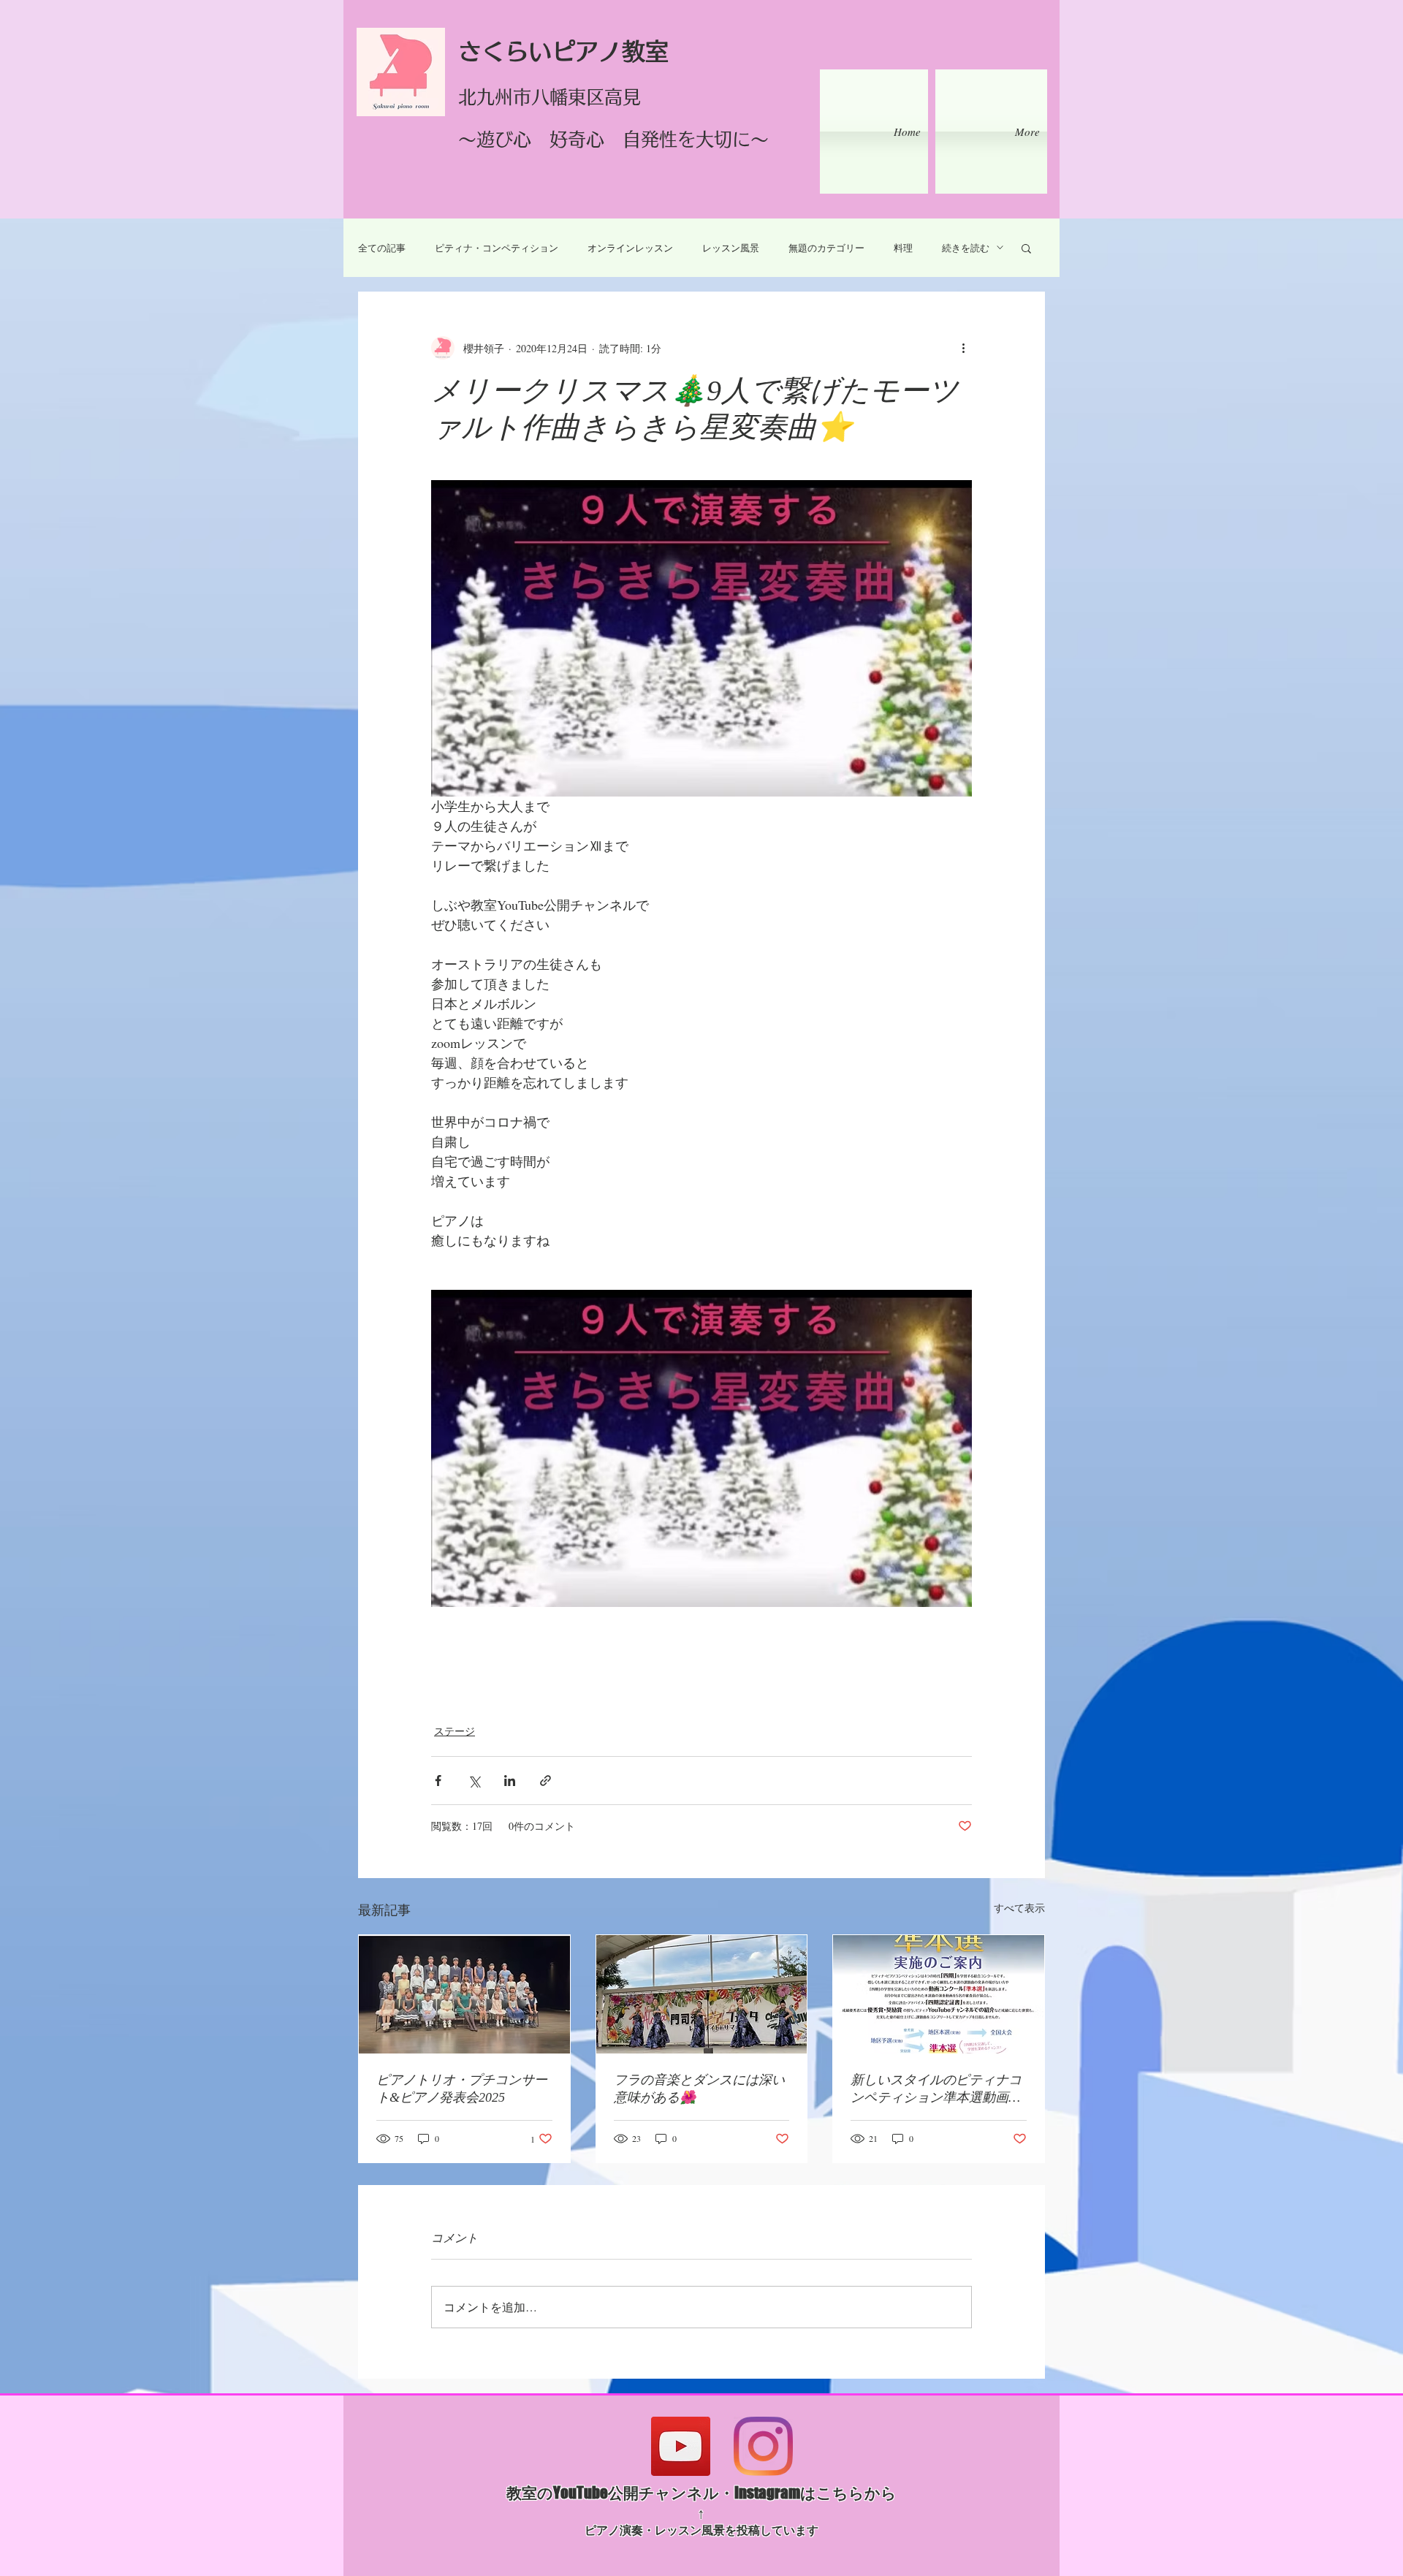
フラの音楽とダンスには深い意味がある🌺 (699, 2089)
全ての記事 (382, 248)
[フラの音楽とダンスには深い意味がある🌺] (702, 1994)
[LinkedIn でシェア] (510, 1781)
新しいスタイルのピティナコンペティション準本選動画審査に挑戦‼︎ (936, 2089)
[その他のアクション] (963, 348)
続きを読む (966, 248)
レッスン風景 (731, 248)
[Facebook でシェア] (438, 1781)
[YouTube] (681, 2446)
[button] (1026, 248)
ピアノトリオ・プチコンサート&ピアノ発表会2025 (462, 2089)
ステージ (455, 1731)
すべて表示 (1019, 1908)
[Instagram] (763, 2446)
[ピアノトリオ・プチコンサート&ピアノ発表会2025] (464, 1994)
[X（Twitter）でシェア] (474, 1781)
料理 (903, 248)
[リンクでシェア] (545, 1781)
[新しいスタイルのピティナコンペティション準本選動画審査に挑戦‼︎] (939, 1994)
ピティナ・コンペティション (497, 248)
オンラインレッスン (630, 248)
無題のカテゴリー (826, 248)
